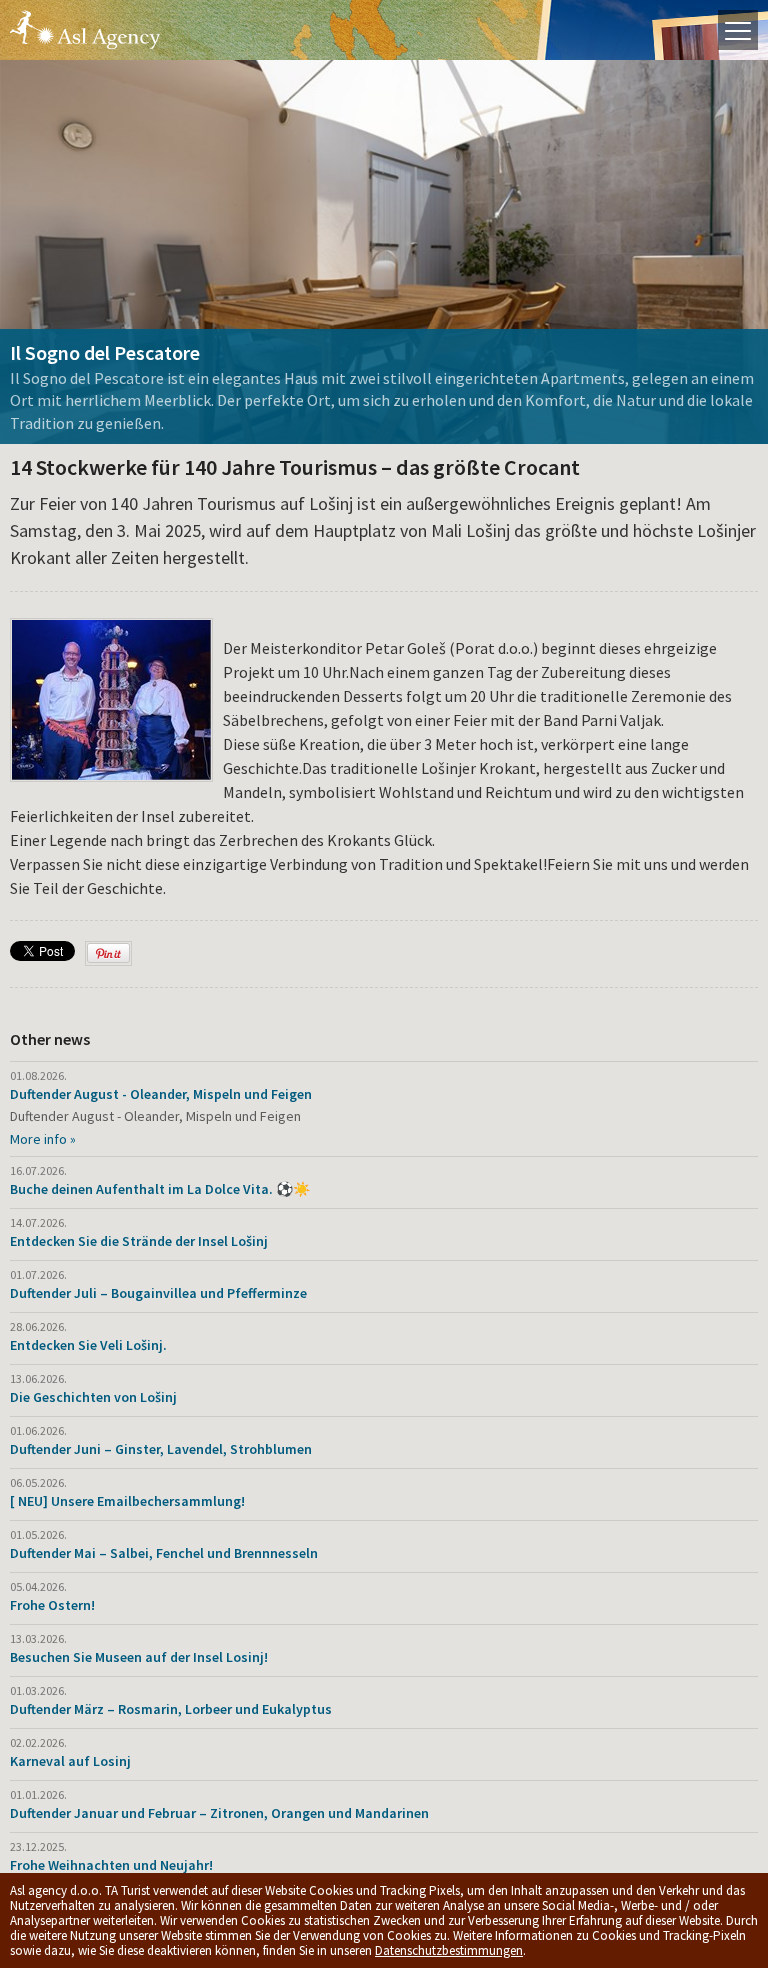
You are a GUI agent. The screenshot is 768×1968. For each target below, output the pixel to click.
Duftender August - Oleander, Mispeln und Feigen (161, 1094)
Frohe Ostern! (52, 1605)
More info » (43, 1139)
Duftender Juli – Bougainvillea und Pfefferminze (158, 1293)
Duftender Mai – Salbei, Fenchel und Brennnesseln (164, 1553)
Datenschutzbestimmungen (449, 1950)
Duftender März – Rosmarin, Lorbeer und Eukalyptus (171, 1709)
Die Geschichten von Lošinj (93, 1397)
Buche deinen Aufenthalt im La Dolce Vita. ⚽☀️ (160, 1189)
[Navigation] (738, 30)
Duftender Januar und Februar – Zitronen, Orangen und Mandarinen (219, 1813)
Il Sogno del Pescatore (105, 352)
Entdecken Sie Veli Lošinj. (88, 1345)
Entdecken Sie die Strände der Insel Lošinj (139, 1241)
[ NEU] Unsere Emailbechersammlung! (127, 1501)
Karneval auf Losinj (70, 1761)
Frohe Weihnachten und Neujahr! (111, 1865)
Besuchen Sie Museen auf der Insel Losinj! (139, 1657)
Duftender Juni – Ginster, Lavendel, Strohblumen (161, 1449)
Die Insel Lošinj (85, 30)
